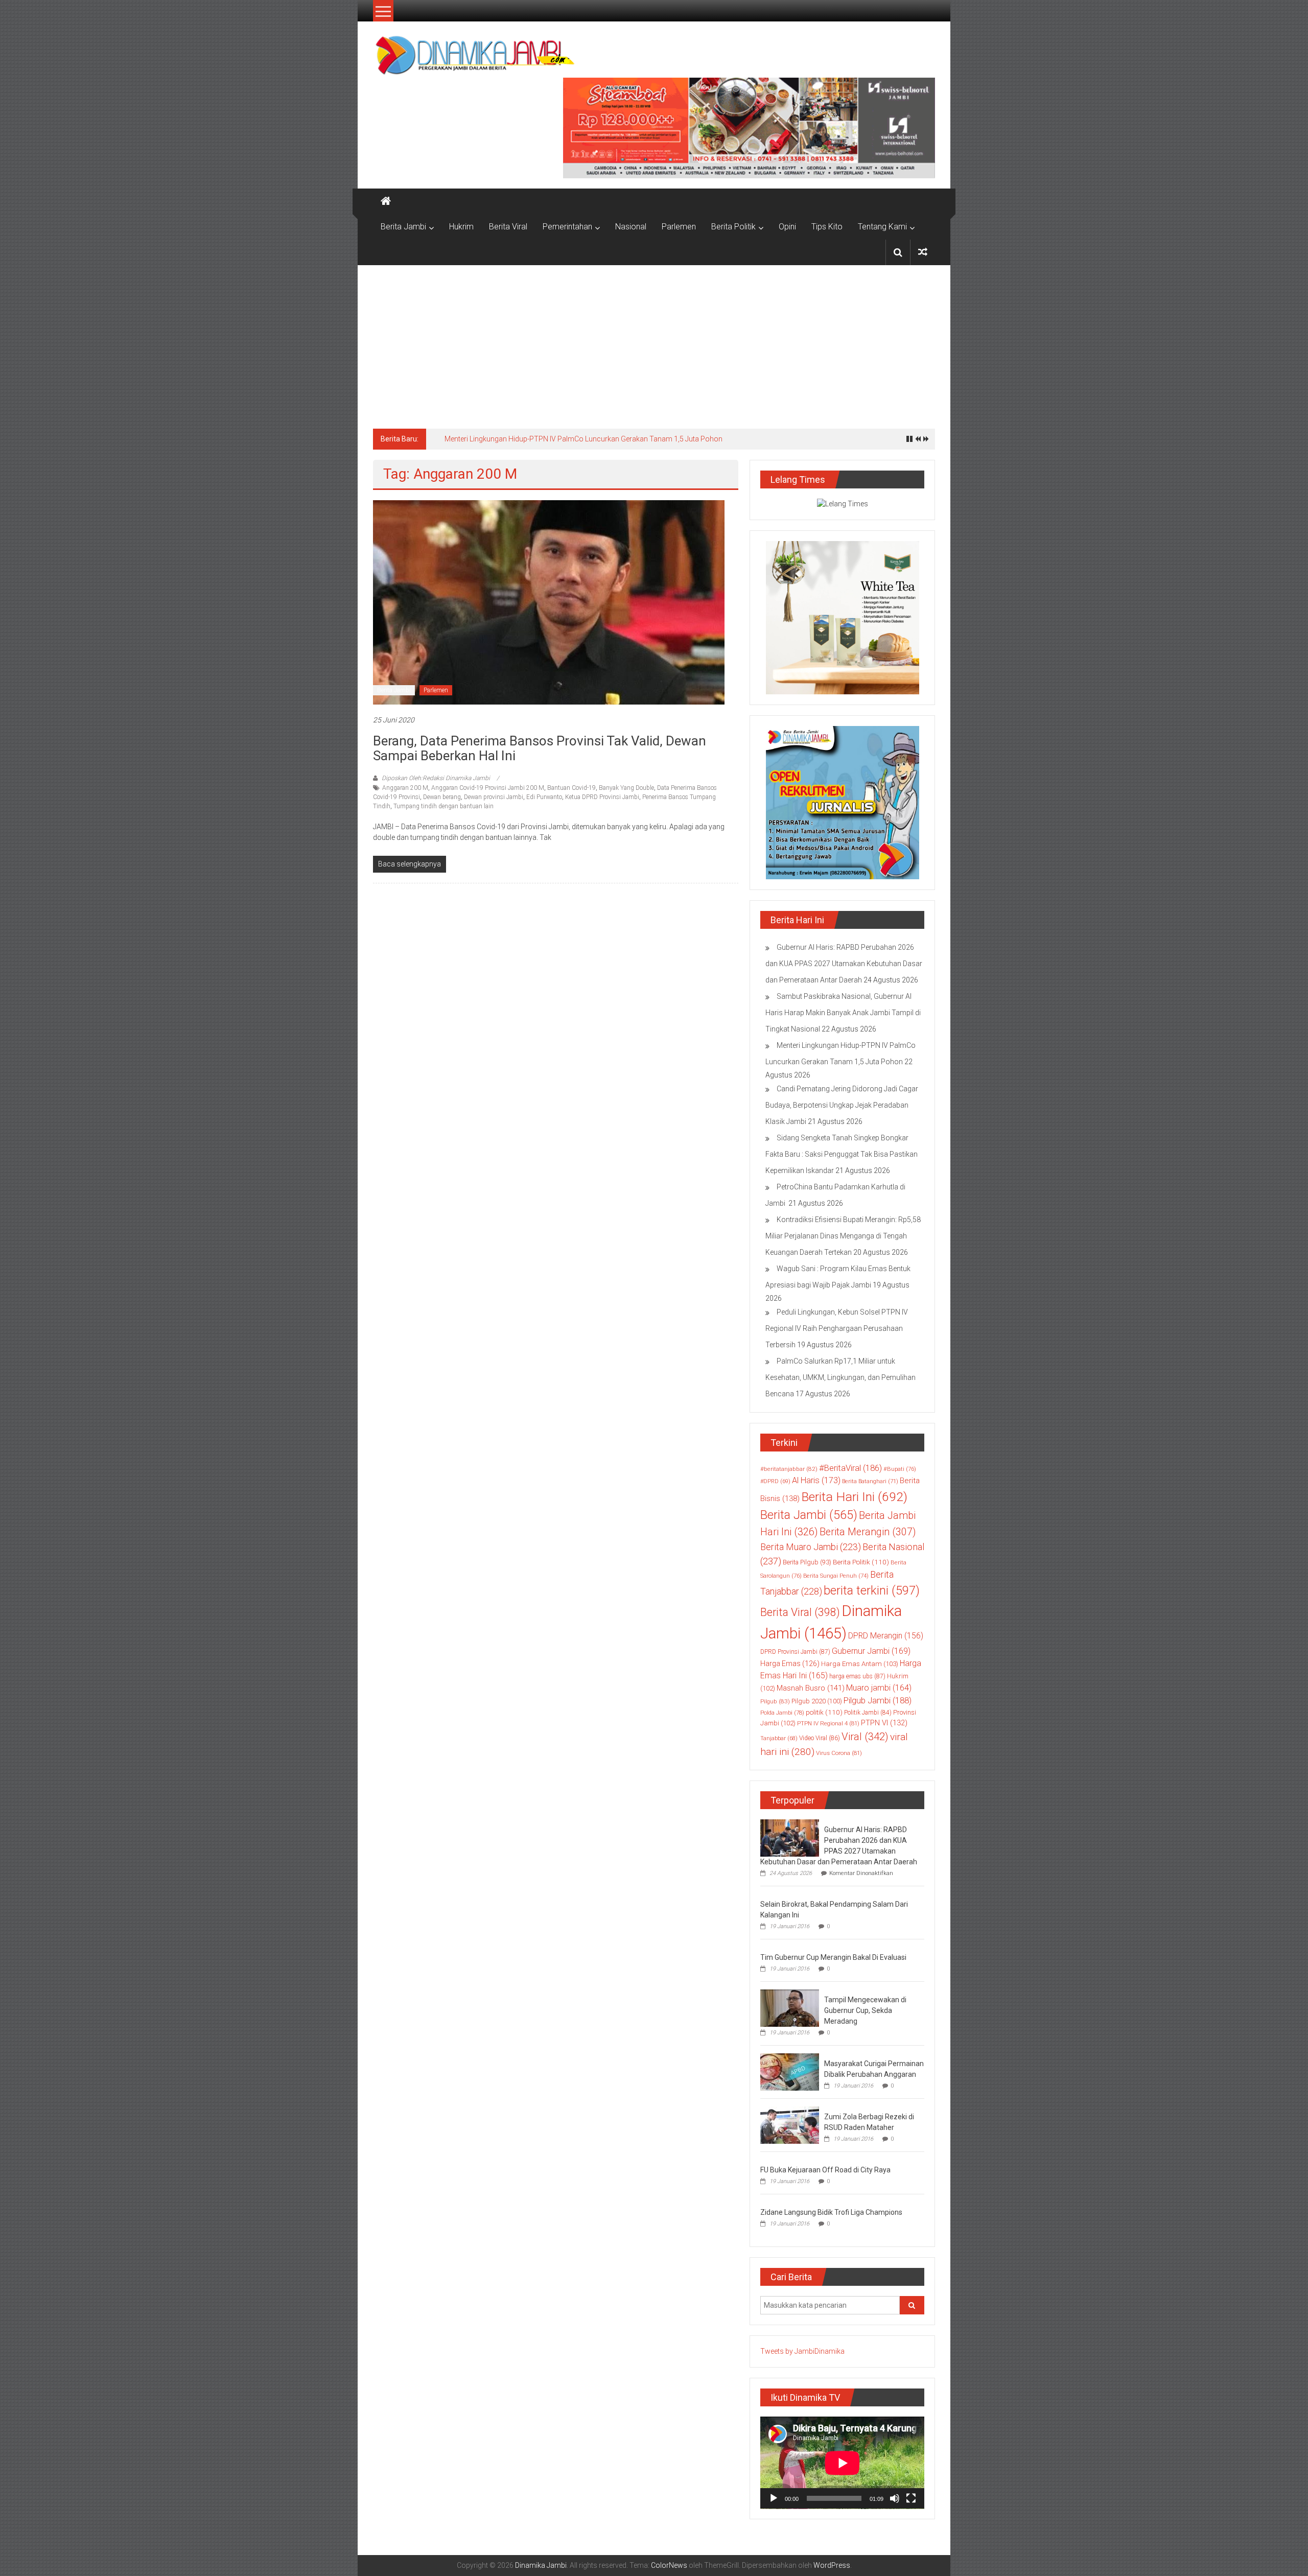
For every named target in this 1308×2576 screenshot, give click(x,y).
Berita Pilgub (807, 1562)
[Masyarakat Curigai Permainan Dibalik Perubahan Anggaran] (790, 2071)
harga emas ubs (857, 1676)
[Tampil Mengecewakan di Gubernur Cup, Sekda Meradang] (790, 2007)
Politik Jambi (868, 1713)
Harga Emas (790, 1664)
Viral (865, 1737)
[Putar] (774, 2498)
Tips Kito (827, 227)
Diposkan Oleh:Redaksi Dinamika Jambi (436, 778)
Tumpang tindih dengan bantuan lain (443, 806)
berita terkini (872, 1590)
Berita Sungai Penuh (836, 1576)
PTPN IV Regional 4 (828, 1723)
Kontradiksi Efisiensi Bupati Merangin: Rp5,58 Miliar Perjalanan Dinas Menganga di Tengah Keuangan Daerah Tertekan (843, 1236)
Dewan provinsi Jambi (494, 797)
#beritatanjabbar (789, 1469)
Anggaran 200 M (405, 788)
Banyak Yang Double (626, 788)
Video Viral (820, 1738)
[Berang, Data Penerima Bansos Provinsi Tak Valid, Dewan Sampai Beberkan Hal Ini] (549, 602)
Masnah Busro (811, 1688)
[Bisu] (895, 2498)
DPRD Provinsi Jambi (795, 1652)
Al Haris (816, 1480)
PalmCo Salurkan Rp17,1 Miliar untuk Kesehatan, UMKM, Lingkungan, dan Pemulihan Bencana (840, 1377)
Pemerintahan (567, 227)
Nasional (631, 227)
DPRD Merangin (886, 1636)
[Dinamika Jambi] (386, 201)
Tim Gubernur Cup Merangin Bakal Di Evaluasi (833, 1957)
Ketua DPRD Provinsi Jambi (602, 797)
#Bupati (900, 1469)
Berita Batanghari (870, 1481)
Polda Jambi (782, 1713)
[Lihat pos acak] (923, 252)
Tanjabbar (779, 1738)
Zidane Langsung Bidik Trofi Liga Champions (831, 2212)
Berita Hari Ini (854, 1497)
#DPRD (775, 1481)
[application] (842, 2463)
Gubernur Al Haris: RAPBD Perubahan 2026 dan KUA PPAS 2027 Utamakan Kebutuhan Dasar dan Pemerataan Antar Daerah (844, 964)
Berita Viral (508, 227)
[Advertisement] (654, 342)
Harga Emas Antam (860, 1664)
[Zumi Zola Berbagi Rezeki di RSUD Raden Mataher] (790, 2124)
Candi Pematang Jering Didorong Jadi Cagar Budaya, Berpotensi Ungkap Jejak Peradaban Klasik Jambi (842, 1105)
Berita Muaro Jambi (811, 1547)
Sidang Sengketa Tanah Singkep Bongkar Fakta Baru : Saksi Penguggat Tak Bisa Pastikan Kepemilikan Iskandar (842, 1154)
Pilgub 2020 (817, 1701)
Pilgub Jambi (878, 1700)
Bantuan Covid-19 (571, 788)
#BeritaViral (850, 1468)
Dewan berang (442, 797)
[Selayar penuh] (911, 2498)
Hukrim (461, 227)
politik (824, 1712)
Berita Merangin (868, 1532)
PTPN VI (884, 1723)
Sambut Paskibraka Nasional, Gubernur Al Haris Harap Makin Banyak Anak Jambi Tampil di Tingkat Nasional (843, 1013)
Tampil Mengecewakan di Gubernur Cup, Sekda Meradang (865, 2010)
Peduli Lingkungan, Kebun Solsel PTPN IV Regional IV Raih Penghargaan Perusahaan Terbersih (837, 1328)
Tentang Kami (882, 227)
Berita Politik (733, 227)
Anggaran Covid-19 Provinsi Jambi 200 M (488, 788)
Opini (787, 227)
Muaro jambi (879, 1688)
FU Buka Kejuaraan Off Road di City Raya (825, 2170)
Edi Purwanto (544, 797)
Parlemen (679, 227)
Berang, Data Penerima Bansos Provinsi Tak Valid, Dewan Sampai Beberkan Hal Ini (540, 748)
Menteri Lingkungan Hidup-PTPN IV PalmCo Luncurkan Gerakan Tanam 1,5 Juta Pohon (583, 439)
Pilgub (775, 1701)
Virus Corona (839, 1753)
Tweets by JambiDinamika (802, 2351)
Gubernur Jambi (871, 1651)
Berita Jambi (403, 227)
